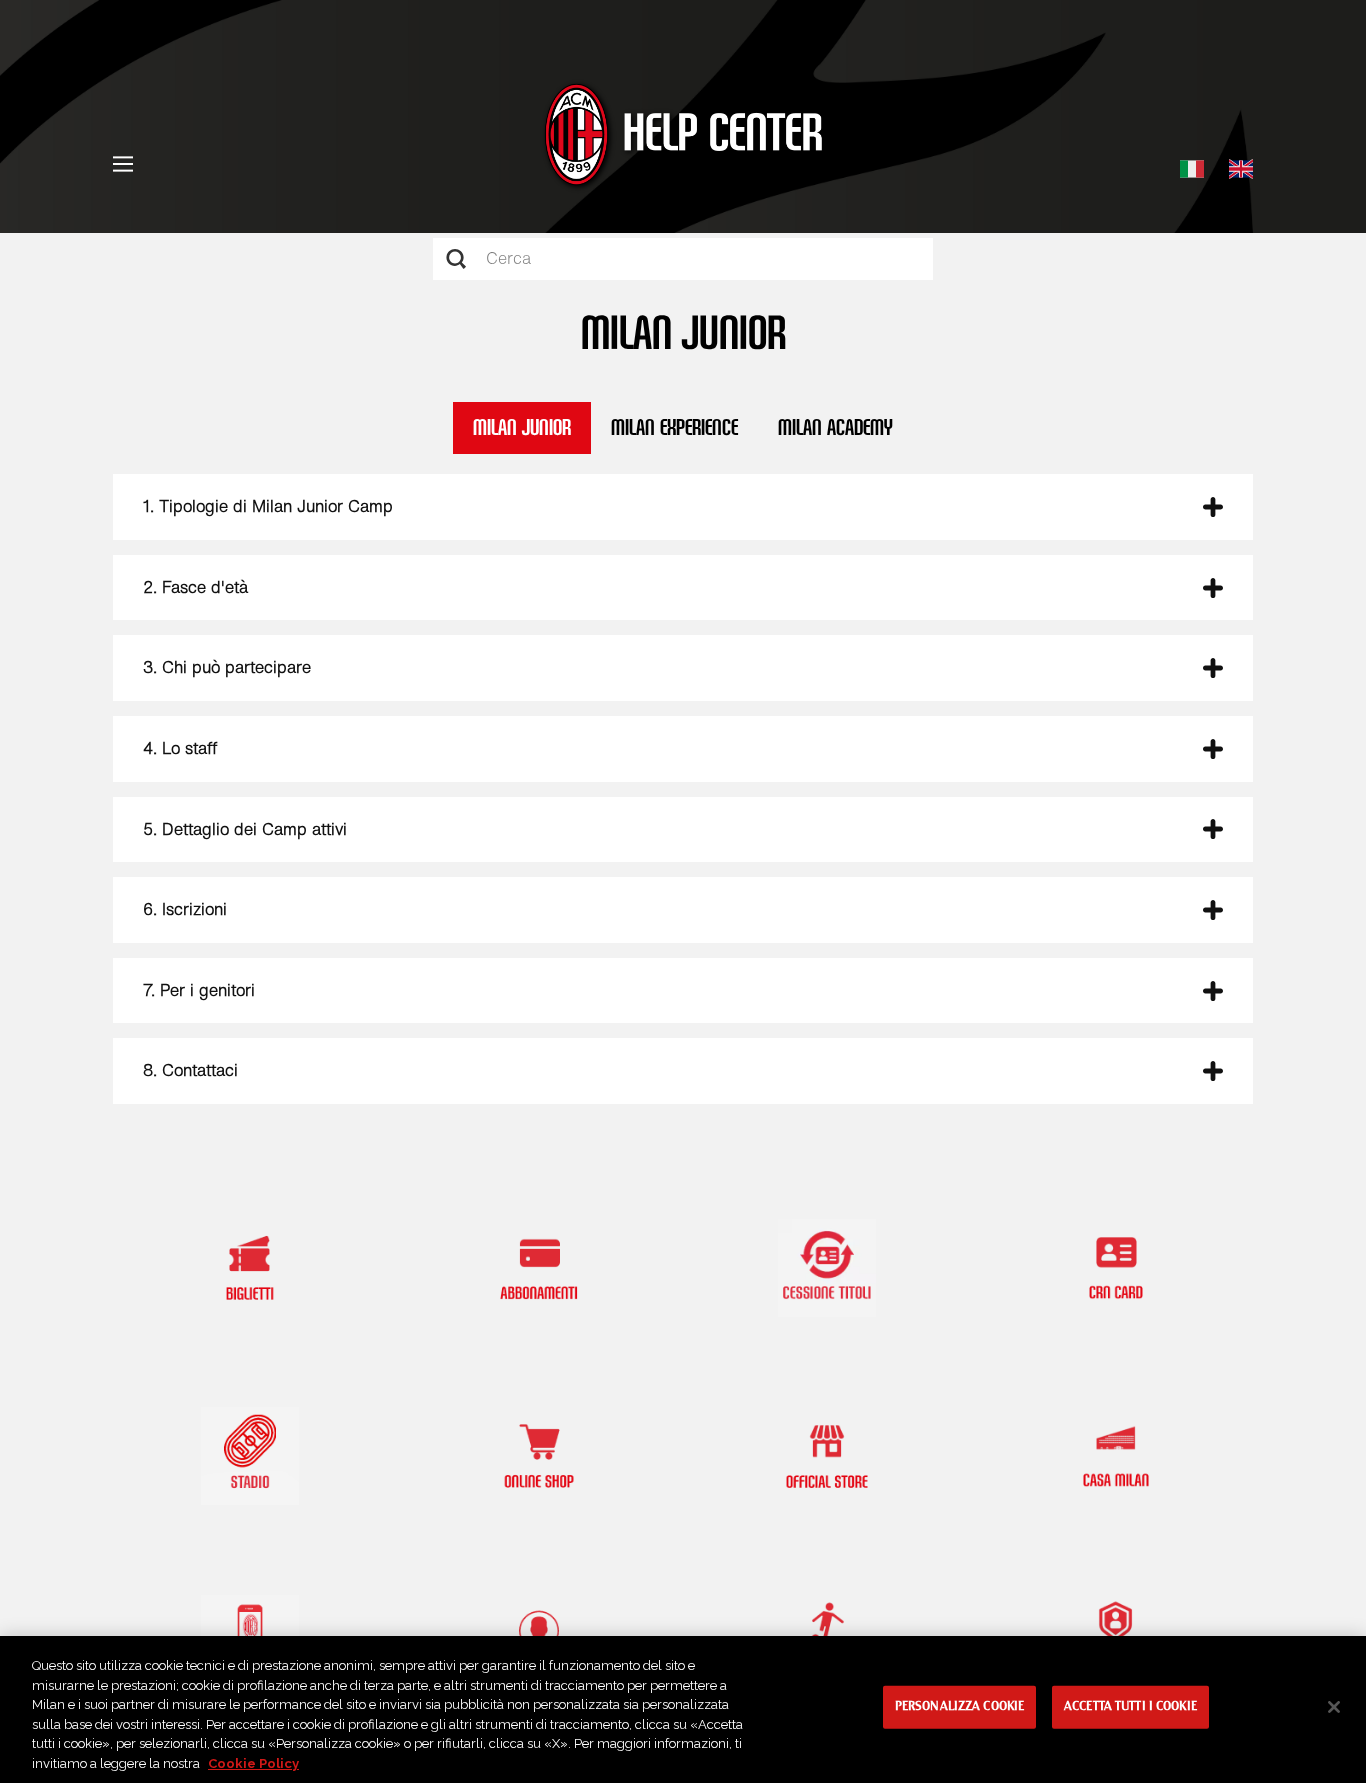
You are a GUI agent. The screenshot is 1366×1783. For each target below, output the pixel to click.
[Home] (683, 136)
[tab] (683, 507)
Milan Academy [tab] (835, 428)
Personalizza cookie (959, 1707)
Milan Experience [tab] (674, 428)
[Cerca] (449, 259)
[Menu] (123, 164)
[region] (683, 1709)
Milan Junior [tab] (522, 428)
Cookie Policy (253, 1762)
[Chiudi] (1334, 1707)
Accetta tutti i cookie (1130, 1707)
